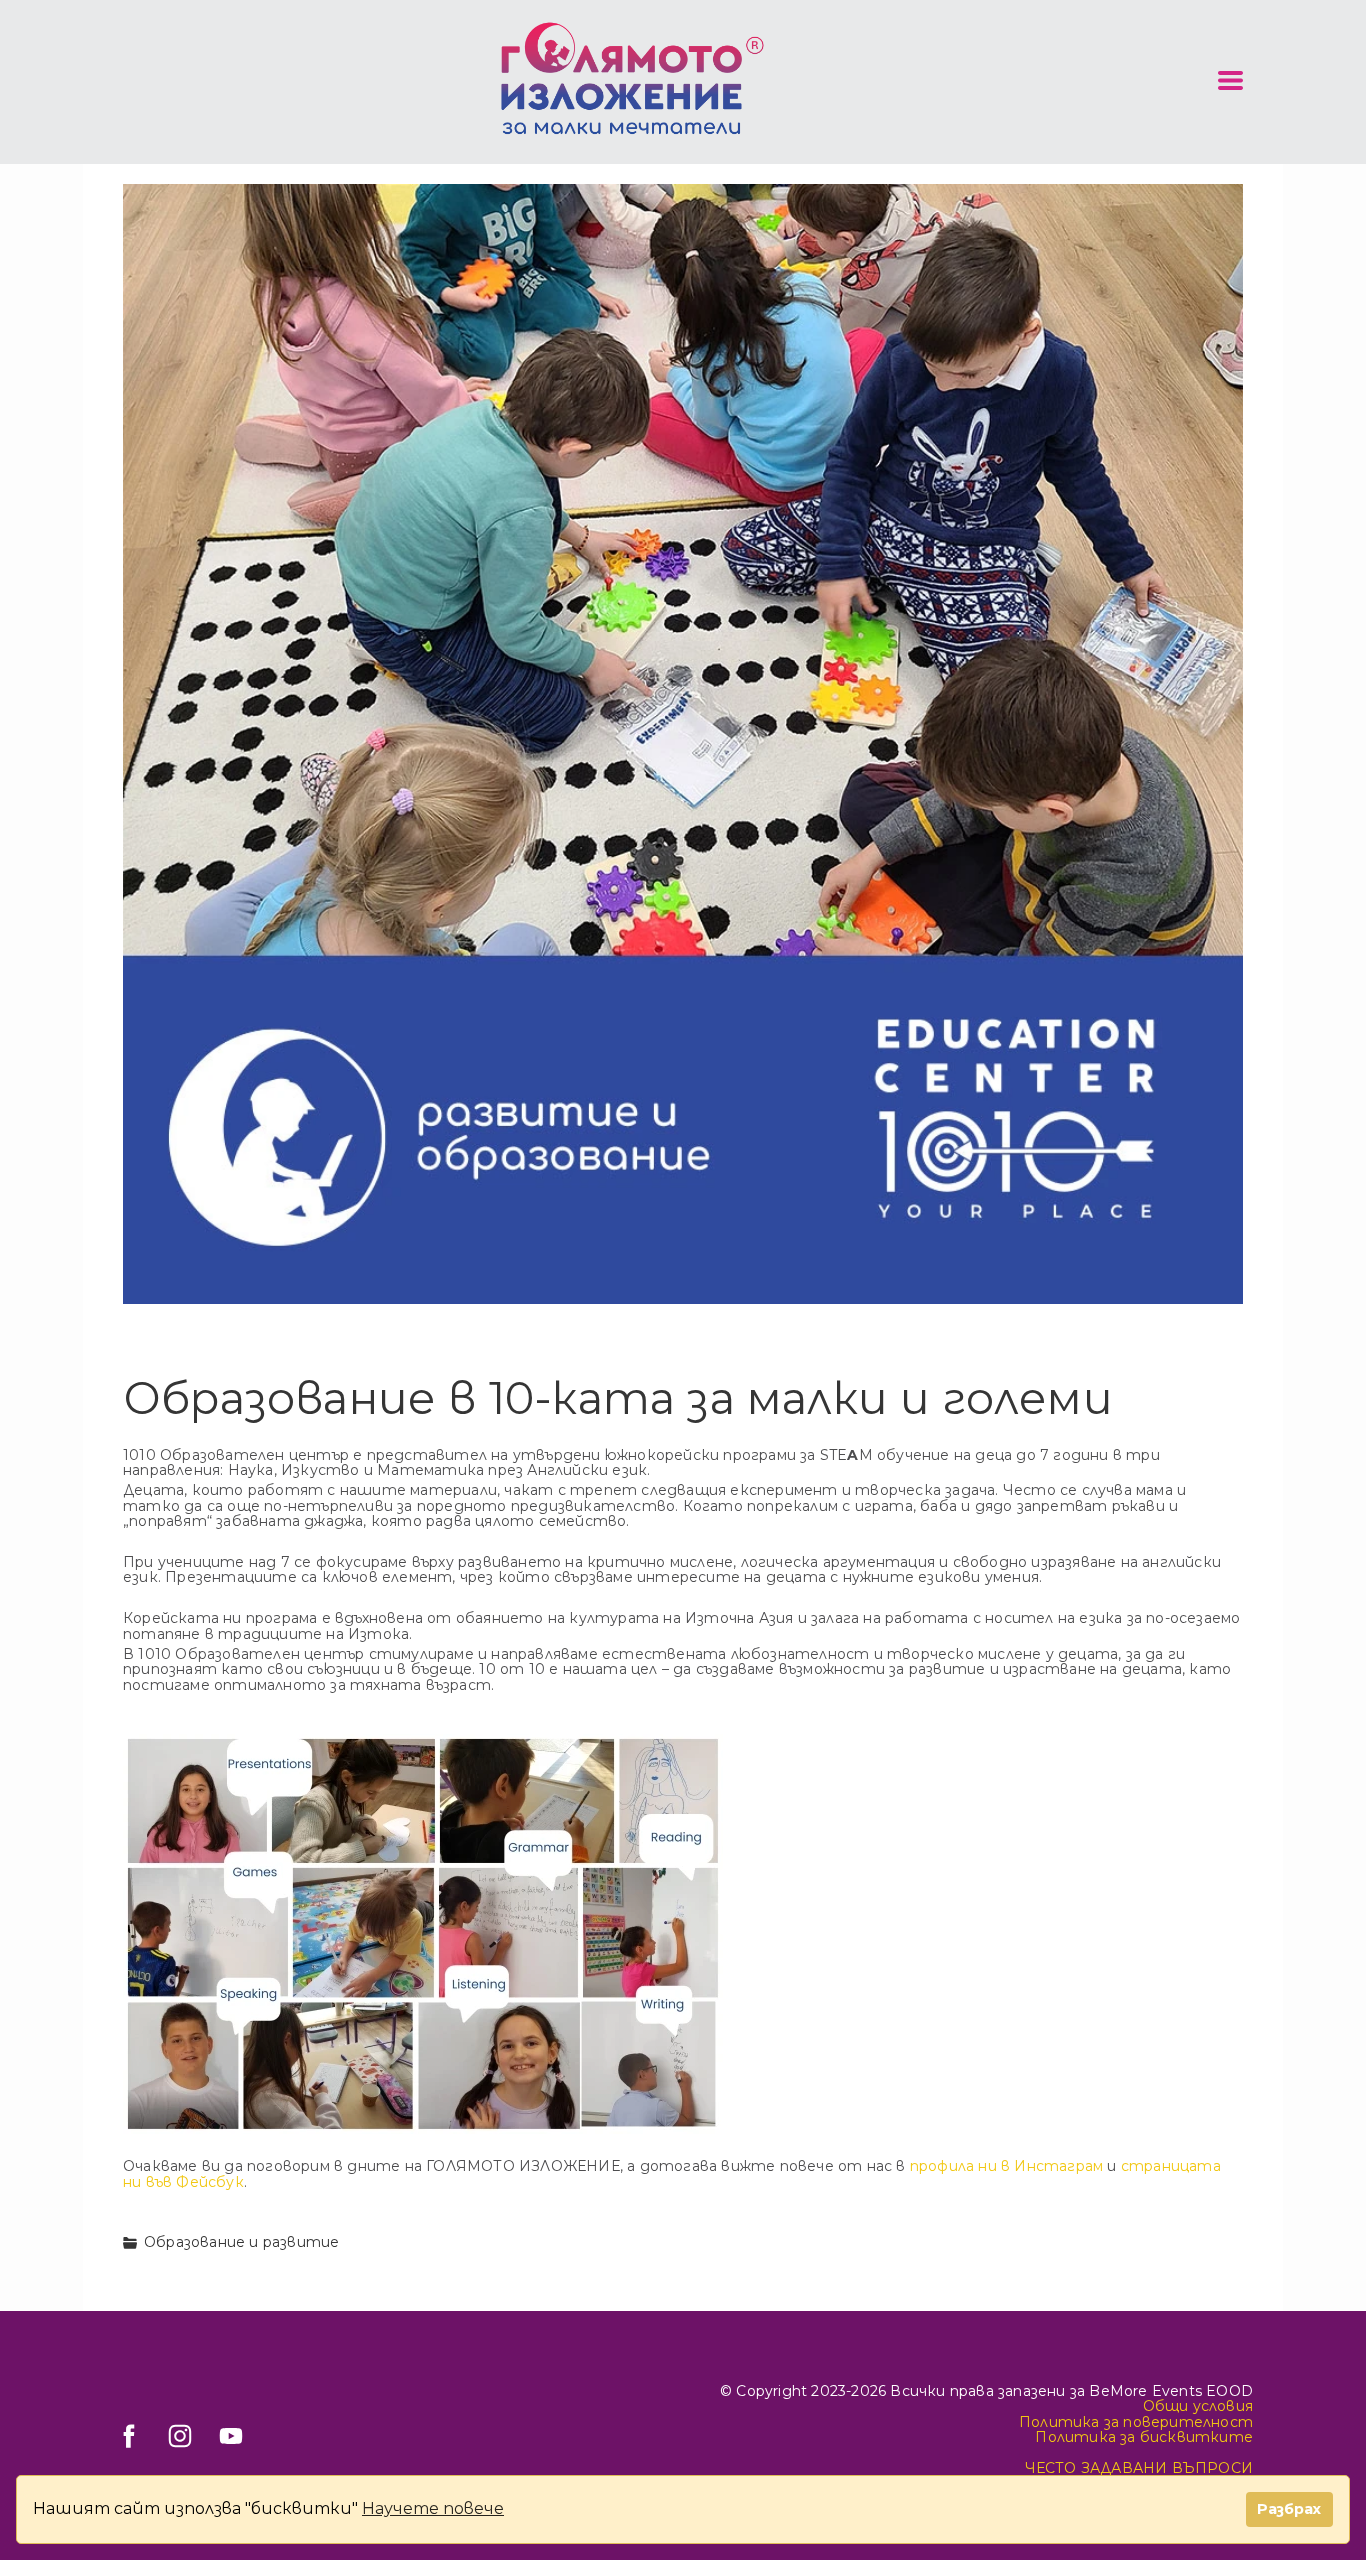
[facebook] (129, 2436)
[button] (1230, 80)
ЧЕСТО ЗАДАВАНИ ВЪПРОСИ (1139, 2468)
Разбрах (1289, 2509)
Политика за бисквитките (1144, 2437)
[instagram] (180, 2436)
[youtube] (231, 2436)
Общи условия (1198, 2406)
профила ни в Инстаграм (1006, 2166)
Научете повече (433, 2508)
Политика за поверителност (1136, 2422)
